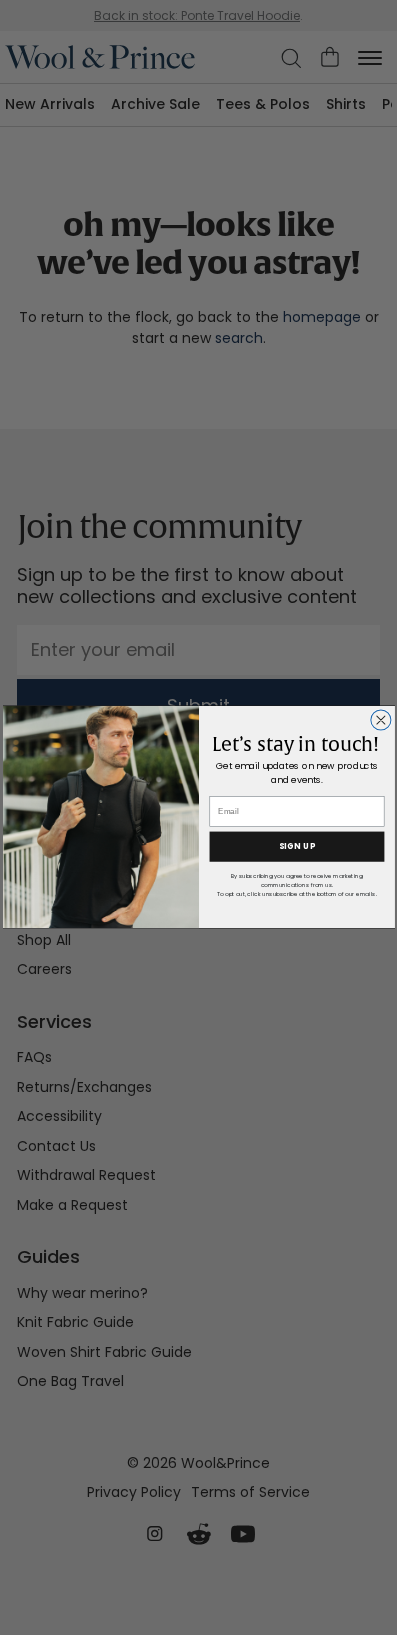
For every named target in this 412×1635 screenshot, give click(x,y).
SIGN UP (296, 847)
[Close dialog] (380, 720)
